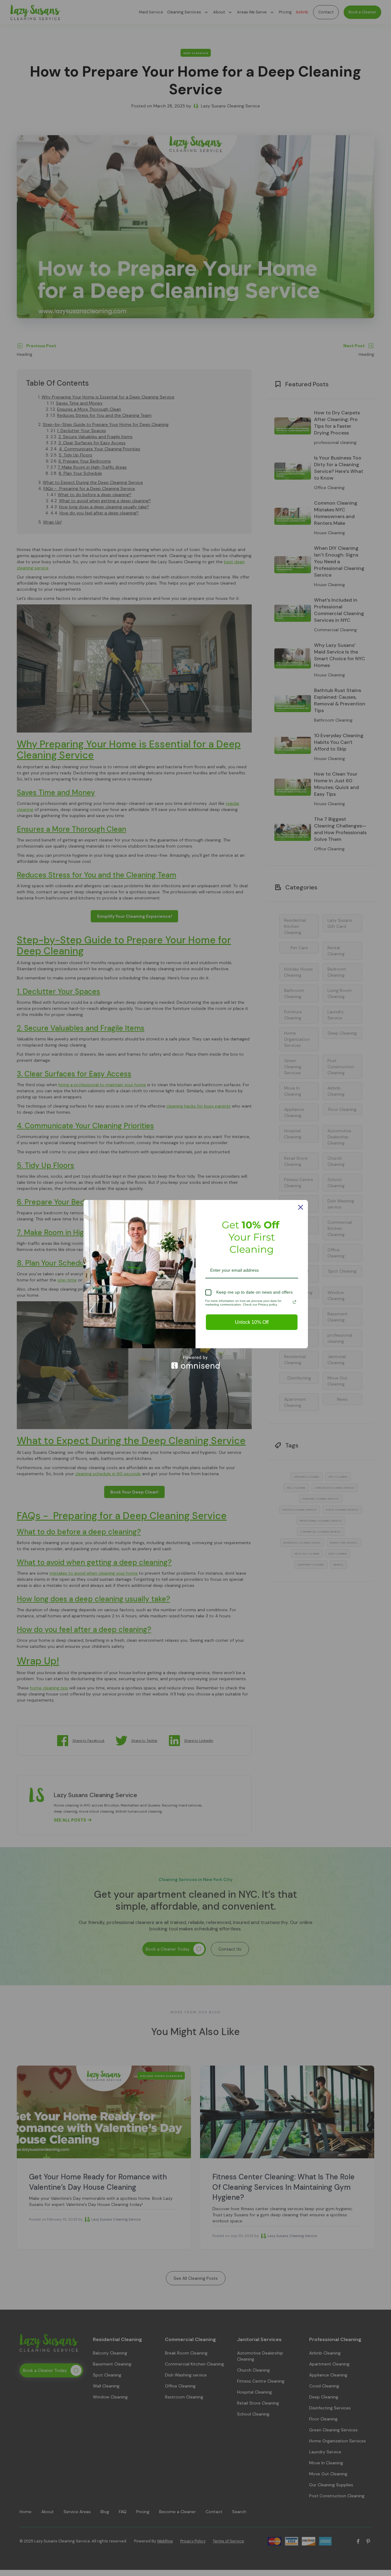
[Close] (301, 1207)
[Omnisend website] (196, 1362)
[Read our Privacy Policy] (294, 1302)
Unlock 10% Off (252, 1322)
